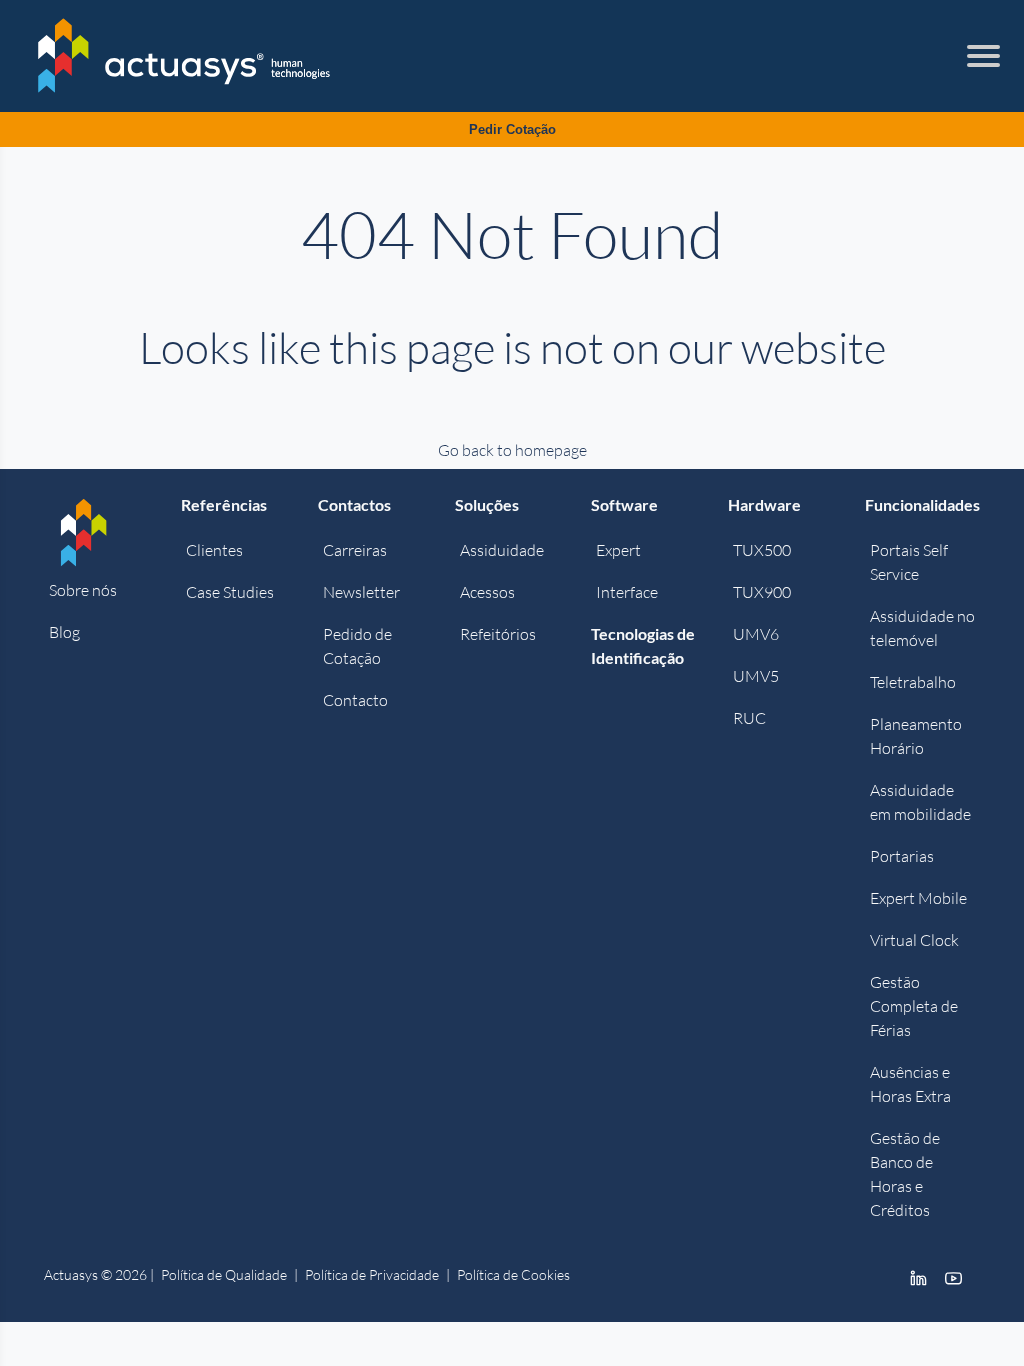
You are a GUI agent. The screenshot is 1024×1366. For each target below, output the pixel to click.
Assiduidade (502, 550)
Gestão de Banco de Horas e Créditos (905, 1174)
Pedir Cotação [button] (512, 129)
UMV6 (756, 634)
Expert (618, 550)
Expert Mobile (918, 898)
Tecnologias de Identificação (643, 645)
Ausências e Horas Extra (910, 1084)
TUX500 (762, 550)
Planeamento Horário (916, 736)
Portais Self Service (909, 562)
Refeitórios (498, 634)
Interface (627, 592)
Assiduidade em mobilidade (920, 802)
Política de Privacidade (372, 1274)
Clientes (214, 550)
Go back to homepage (512, 450)
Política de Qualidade (224, 1274)
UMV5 (756, 676)
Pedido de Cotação (357, 646)
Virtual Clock (914, 940)
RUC (749, 718)
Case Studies (230, 592)
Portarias (902, 856)
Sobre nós (83, 590)
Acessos (487, 592)
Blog (64, 632)
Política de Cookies (513, 1274)
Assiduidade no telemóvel (922, 628)
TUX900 (762, 592)
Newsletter (361, 592)
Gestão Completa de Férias (914, 1006)
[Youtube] (953, 1277)
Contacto (355, 700)
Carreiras (355, 550)
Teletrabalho (913, 682)
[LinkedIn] (918, 1277)
